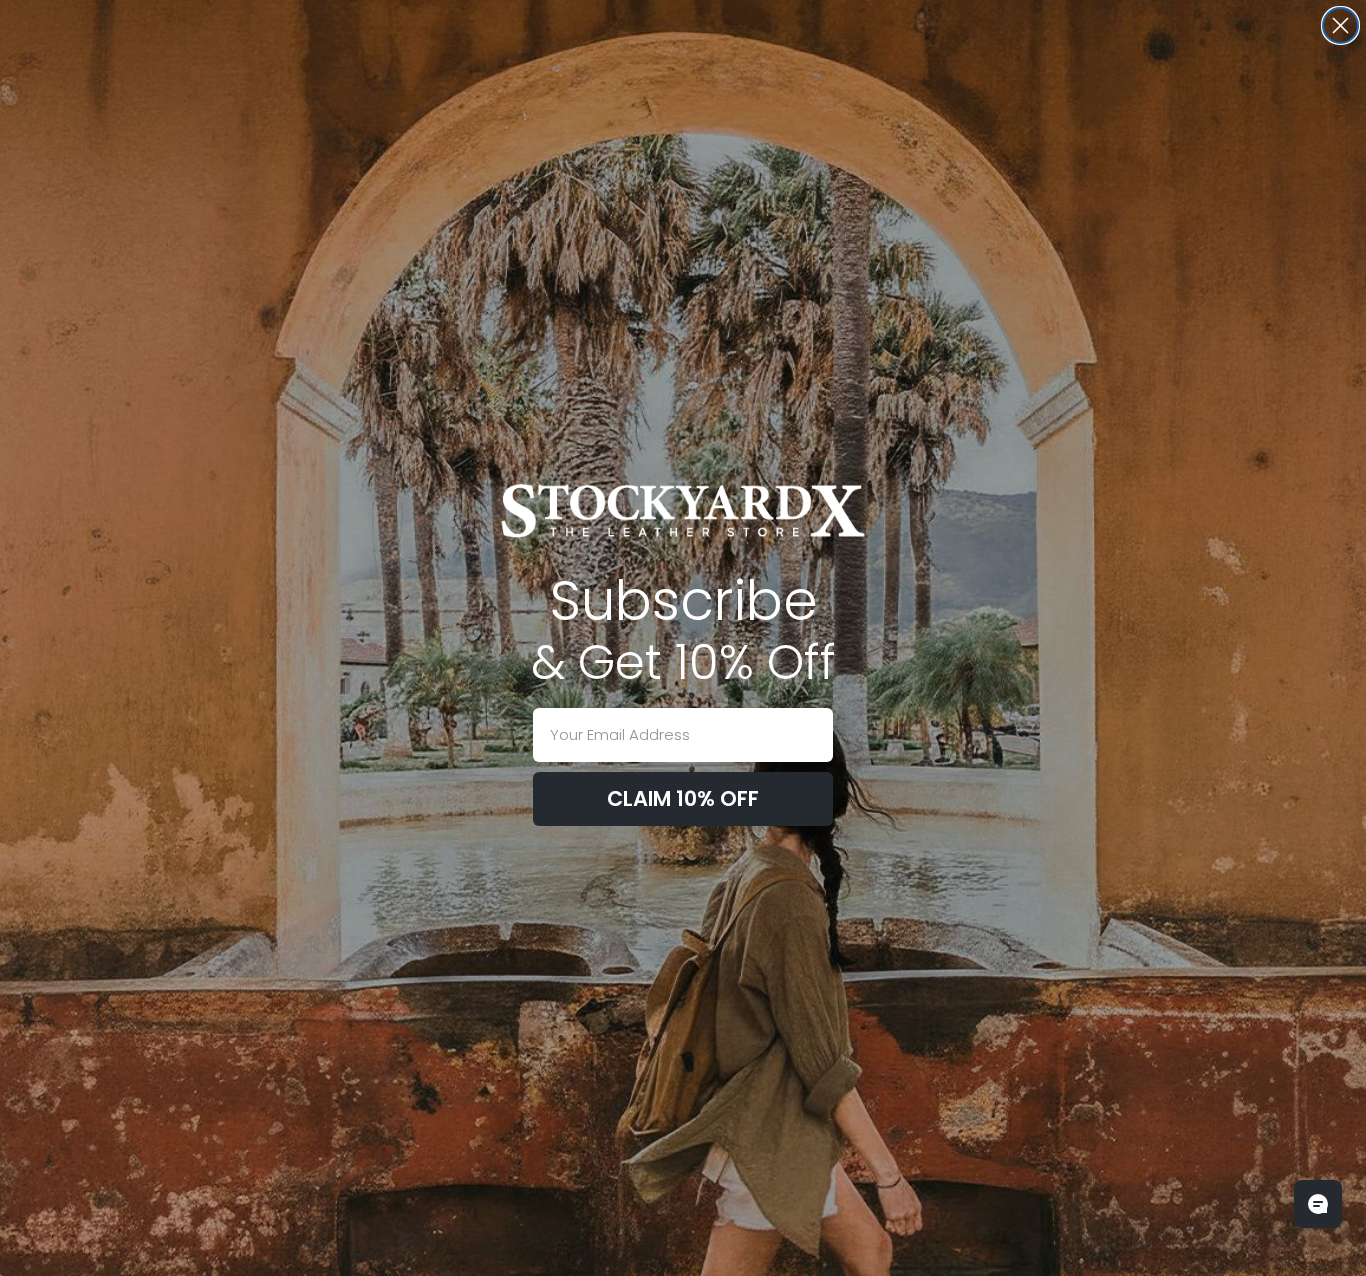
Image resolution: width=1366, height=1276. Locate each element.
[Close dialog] (1340, 25)
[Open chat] (1318, 1204)
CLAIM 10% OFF (683, 798)
